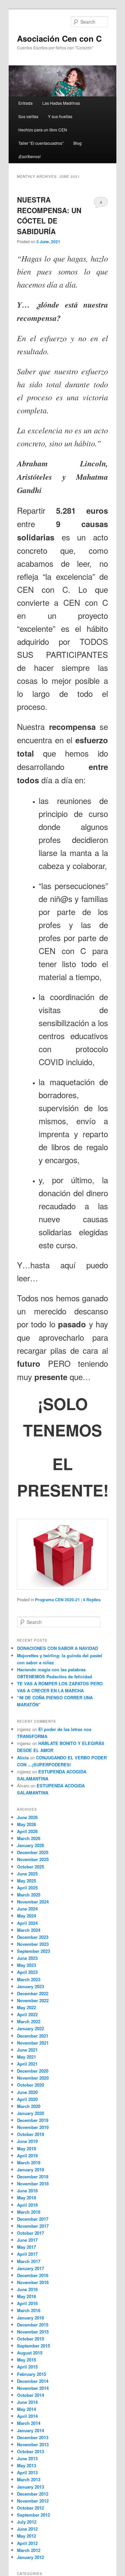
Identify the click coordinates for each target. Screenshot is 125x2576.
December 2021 (33, 2036)
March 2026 (29, 1838)
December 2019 (33, 2120)
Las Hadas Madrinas (61, 103)
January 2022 (30, 2028)
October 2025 (30, 1867)
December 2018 (33, 2177)
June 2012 (27, 2529)
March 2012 (29, 2550)
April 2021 (27, 2064)
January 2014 (30, 2430)
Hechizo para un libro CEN (43, 130)
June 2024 (27, 1909)
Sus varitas (28, 116)
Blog (77, 143)
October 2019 (30, 2134)
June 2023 (27, 1958)
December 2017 (33, 2219)
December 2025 (33, 1852)
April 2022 (27, 2014)
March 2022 (29, 2021)
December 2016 (33, 2275)
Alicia (23, 1758)
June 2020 (27, 2092)
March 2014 (29, 2423)
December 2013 (33, 2437)
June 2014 (27, 2402)
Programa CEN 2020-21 (57, 1600)
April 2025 (27, 1888)
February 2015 (31, 2374)
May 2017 (26, 2247)
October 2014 (30, 2395)
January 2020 (30, 2113)
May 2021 (26, 2057)
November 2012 (33, 2501)
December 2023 (33, 1937)
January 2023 (30, 1986)
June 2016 (27, 2289)
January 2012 (30, 2557)
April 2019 (27, 2156)
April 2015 (27, 2367)
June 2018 (27, 2191)
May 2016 (26, 2296)
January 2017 (30, 2268)
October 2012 (30, 2508)
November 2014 (33, 2388)
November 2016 (33, 2282)
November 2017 (33, 2226)
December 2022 (33, 1993)
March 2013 (29, 2479)
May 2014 (26, 2409)
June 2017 (27, 2240)
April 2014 (27, 2416)
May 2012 (26, 2536)
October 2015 (30, 2339)
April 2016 (27, 2303)
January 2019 (30, 2170)
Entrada (25, 103)
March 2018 (29, 2212)
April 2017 (27, 2254)
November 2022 (33, 2000)
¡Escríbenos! (29, 156)
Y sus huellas (60, 116)
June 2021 (27, 2050)
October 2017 (30, 2233)
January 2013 (30, 2487)
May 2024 (26, 1916)
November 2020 (33, 2078)
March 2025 (29, 1895)
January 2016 (30, 2318)
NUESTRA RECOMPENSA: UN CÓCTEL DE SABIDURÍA (49, 215)
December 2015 (33, 2325)
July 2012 (27, 2522)
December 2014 (33, 2381)
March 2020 (29, 2106)
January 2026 (30, 1845)
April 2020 (27, 2099)
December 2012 (33, 2494)
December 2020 (33, 2071)
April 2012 (27, 2543)
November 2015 (33, 2332)
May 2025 (26, 1881)
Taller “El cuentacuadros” (41, 143)
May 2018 (26, 2198)
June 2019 (27, 2141)
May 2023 (26, 1965)
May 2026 (26, 1824)
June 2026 (27, 1817)
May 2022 (26, 2007)
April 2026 (27, 1831)
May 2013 (26, 2465)
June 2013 (27, 2458)
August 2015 (30, 2353)
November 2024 (33, 1902)
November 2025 (33, 1859)
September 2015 (33, 2346)
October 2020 (30, 2085)
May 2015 (26, 2360)
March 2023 (29, 1979)
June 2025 (27, 1874)
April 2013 (27, 2472)
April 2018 (27, 2205)
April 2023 (27, 1972)
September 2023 (33, 1951)
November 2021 (33, 2043)
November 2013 (33, 2444)
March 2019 (29, 2163)
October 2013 (30, 2451)
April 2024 (27, 1923)
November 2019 (33, 2127)
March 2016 (29, 2310)
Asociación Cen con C (59, 38)
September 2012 (33, 2515)
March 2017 (29, 2261)
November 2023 (33, 1944)
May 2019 (26, 2149)
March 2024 (29, 1930)
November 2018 (33, 2184)
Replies (92, 1600)
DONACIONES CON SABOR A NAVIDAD (57, 1648)
